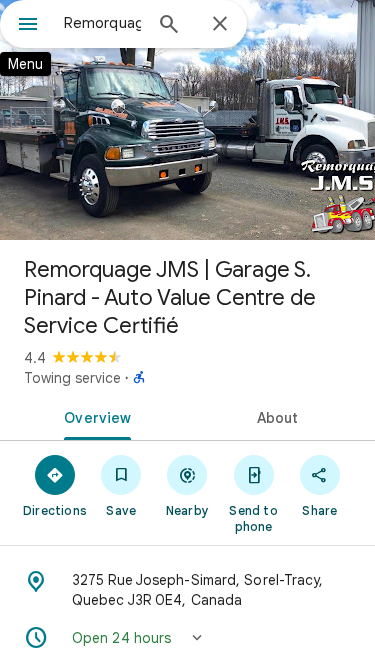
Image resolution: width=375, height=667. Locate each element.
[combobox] (102, 23)
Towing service (72, 378)
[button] (187, 638)
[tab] (94, 416)
